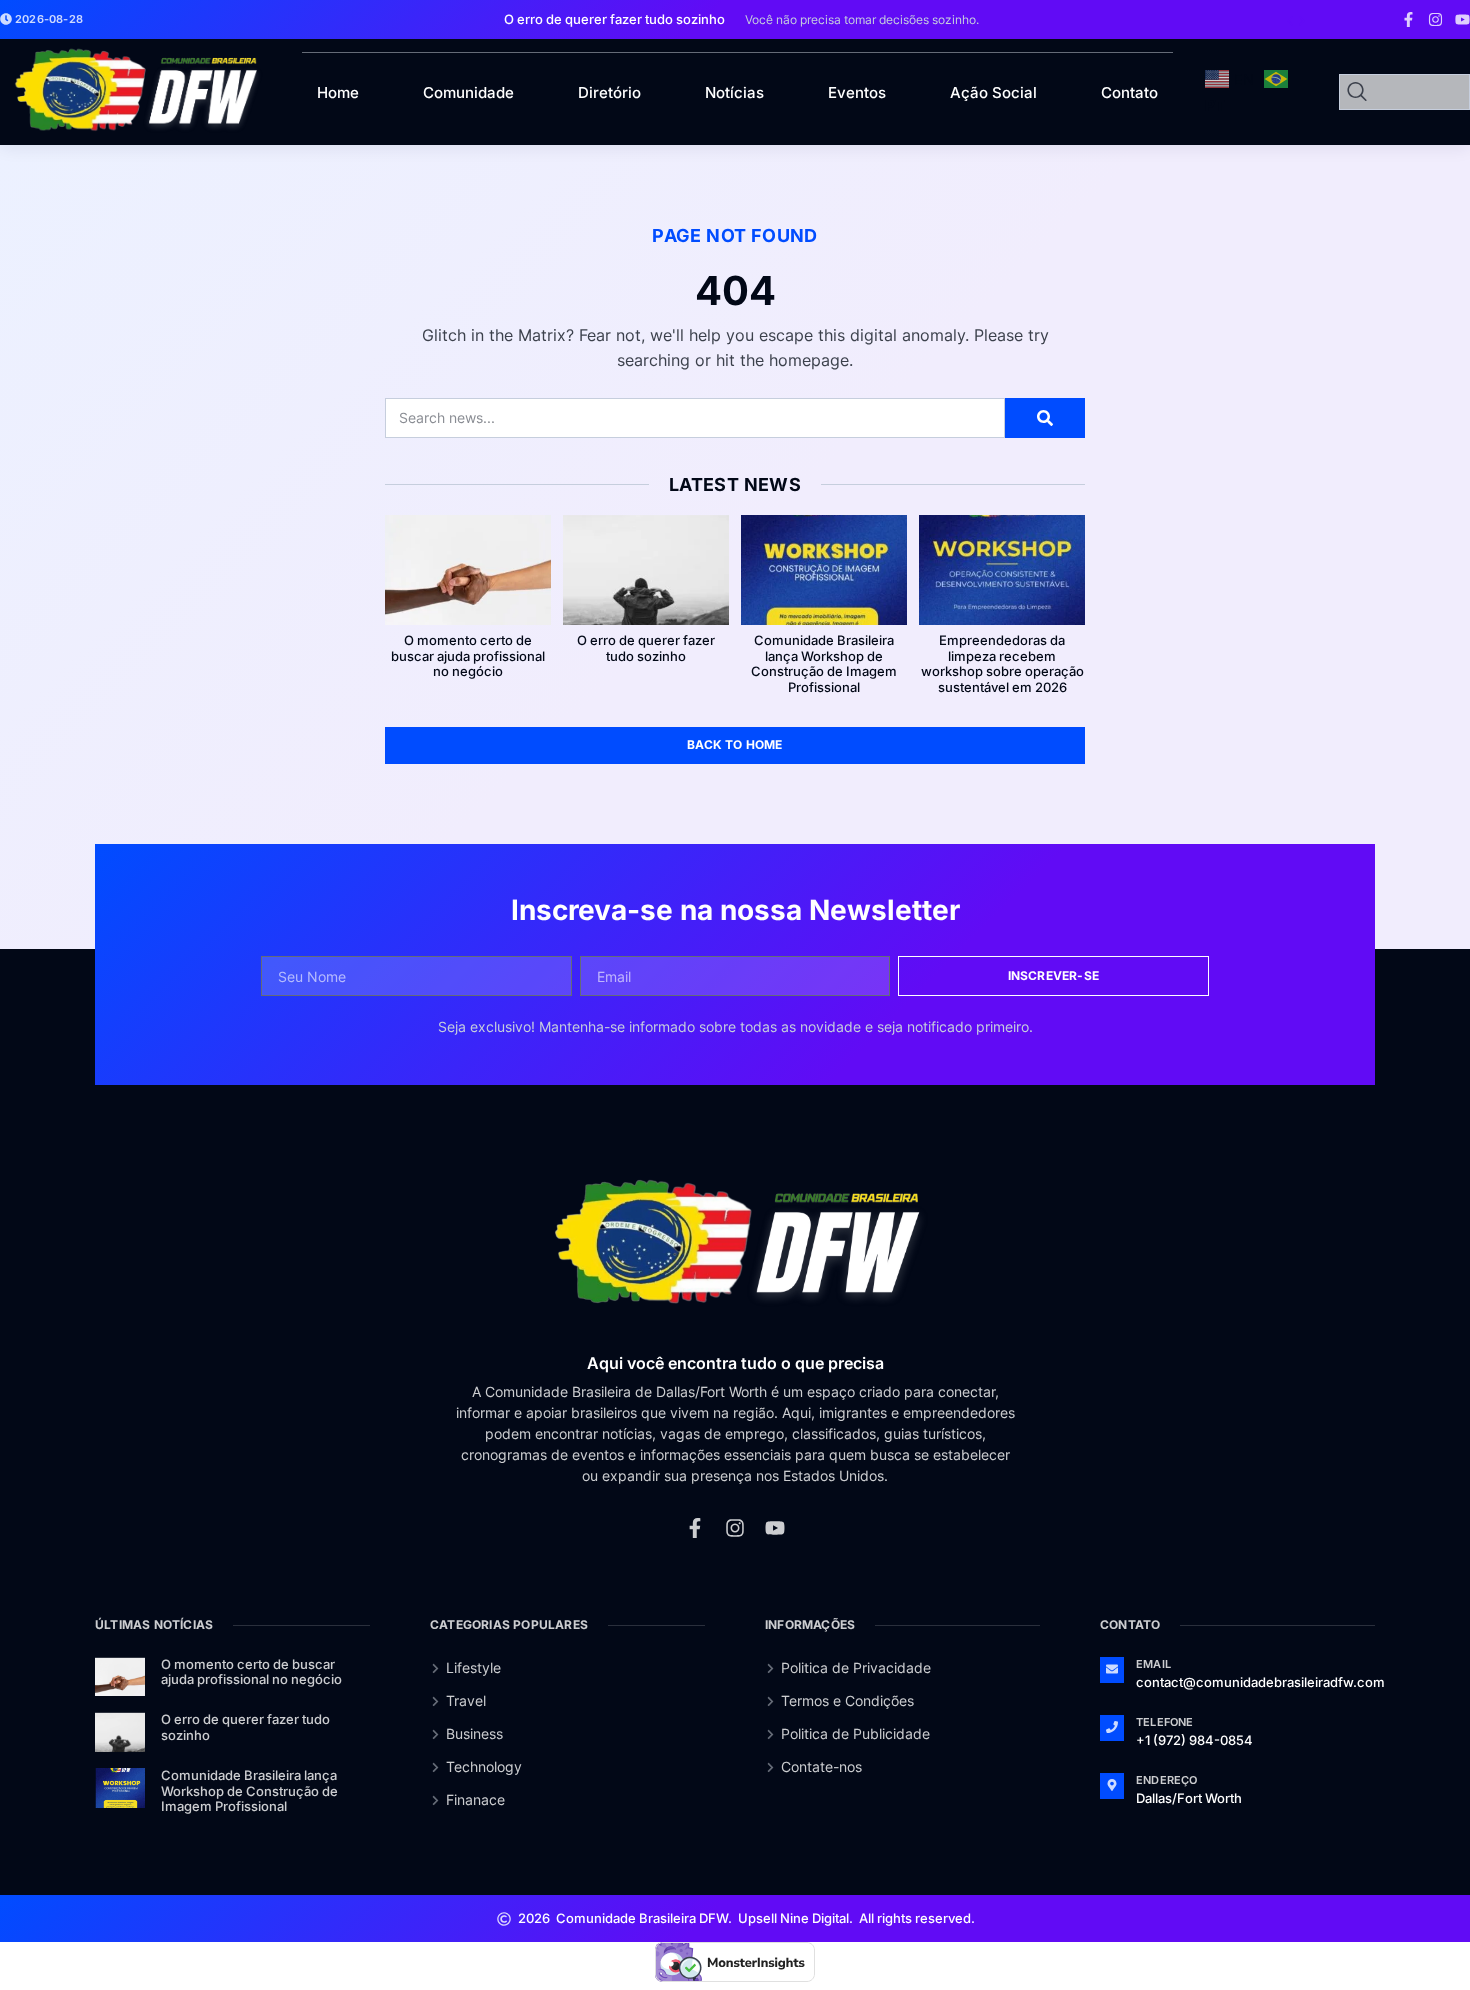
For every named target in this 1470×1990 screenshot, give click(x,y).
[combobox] (1404, 92)
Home (338, 92)
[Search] (1045, 418)
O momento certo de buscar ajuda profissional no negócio (468, 655)
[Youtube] (1462, 19)
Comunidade (468, 92)
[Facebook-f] (1408, 19)
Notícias (734, 92)
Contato (1129, 92)
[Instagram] (1435, 19)
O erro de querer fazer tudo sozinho (646, 648)
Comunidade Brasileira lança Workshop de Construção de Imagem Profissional (824, 663)
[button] (1290, 21)
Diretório (609, 92)
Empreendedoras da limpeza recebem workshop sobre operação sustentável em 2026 (1002, 663)
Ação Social (993, 92)
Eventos (857, 92)
